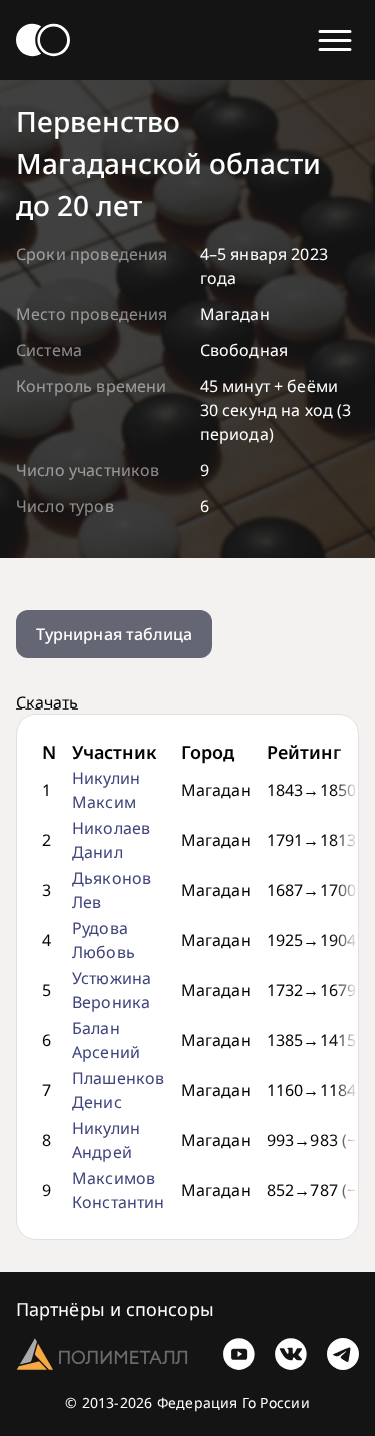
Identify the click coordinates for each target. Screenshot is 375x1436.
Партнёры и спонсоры (115, 1309)
